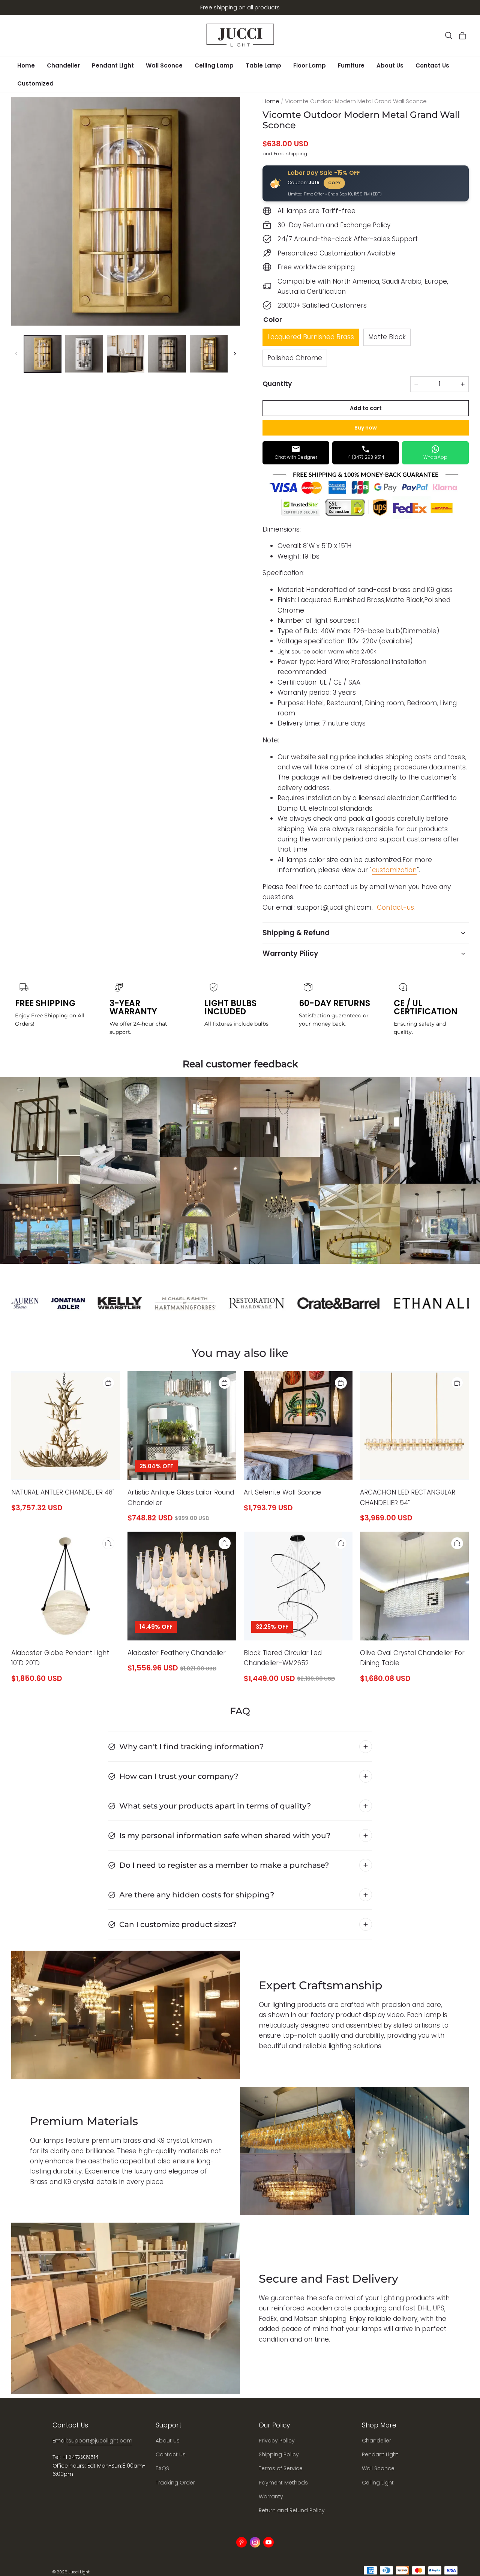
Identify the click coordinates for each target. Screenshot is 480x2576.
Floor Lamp (310, 65)
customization (394, 870)
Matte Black (387, 337)
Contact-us (395, 907)
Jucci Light (79, 2572)
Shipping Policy (279, 2454)
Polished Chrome (295, 358)
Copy (334, 183)
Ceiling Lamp (214, 65)
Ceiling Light (378, 2483)
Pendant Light (113, 65)
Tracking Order (175, 2483)
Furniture (351, 65)
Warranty (271, 2496)
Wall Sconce (164, 65)
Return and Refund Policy (292, 2510)
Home (26, 65)
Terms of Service (281, 2468)
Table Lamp (263, 65)
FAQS (162, 2468)
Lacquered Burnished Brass (311, 337)
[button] (448, 36)
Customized (35, 83)
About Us (390, 65)
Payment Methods (283, 2483)
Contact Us (432, 65)
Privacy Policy (277, 2441)
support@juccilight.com (334, 907)
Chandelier (63, 65)
